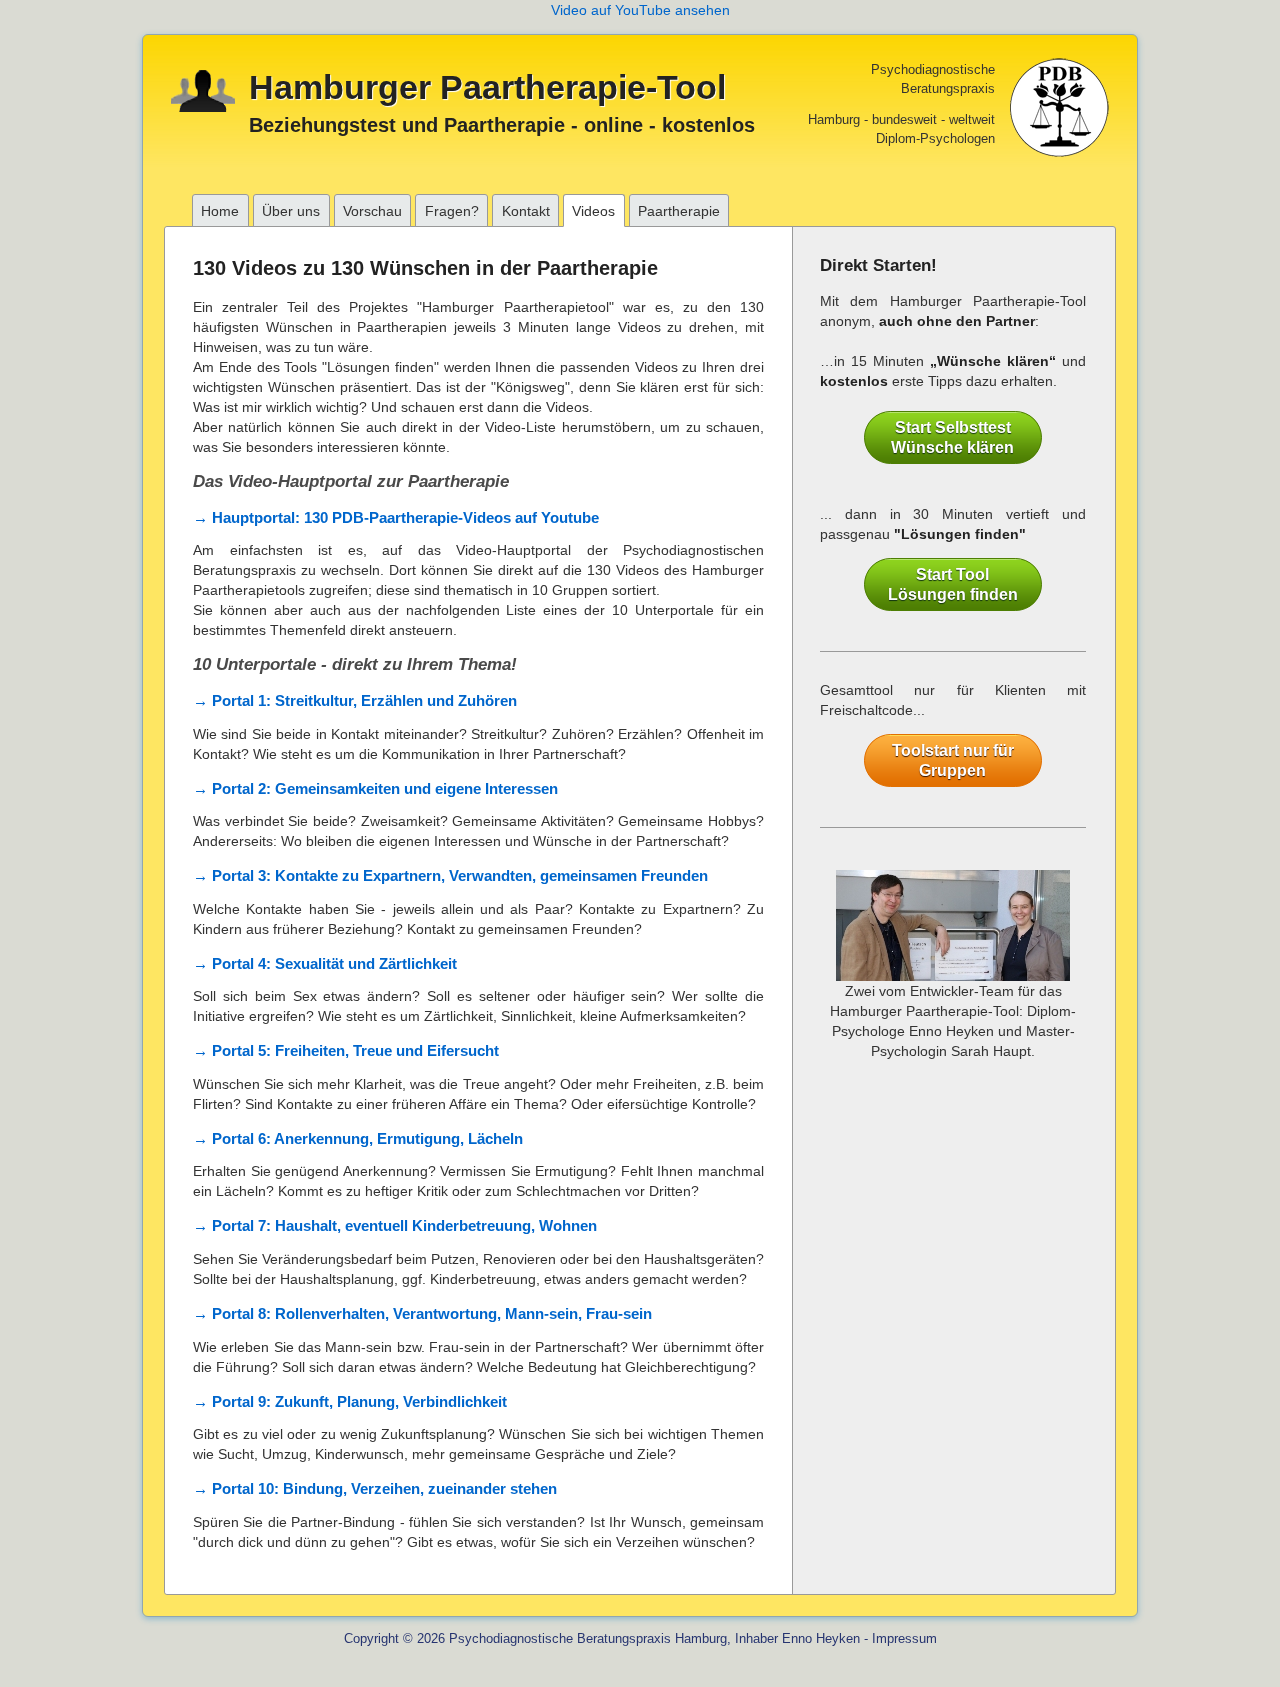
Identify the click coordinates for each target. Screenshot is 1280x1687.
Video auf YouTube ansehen (640, 10)
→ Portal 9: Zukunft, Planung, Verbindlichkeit (350, 1401)
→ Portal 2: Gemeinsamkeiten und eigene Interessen (375, 788)
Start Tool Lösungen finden (953, 584)
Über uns (291, 211)
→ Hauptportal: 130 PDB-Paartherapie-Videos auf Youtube (396, 517)
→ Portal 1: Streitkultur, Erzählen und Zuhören (355, 700)
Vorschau (372, 211)
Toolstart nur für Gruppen (953, 760)
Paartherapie (679, 211)
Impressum (904, 1639)
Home (220, 211)
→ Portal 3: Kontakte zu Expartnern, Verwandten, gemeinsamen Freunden (450, 875)
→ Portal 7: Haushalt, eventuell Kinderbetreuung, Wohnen (395, 1225)
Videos (593, 211)
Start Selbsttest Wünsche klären (952, 437)
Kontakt (526, 211)
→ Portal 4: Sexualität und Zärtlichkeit (325, 963)
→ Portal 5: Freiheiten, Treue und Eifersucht (346, 1050)
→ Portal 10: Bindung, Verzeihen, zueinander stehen (375, 1488)
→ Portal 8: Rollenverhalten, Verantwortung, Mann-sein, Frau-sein (422, 1313)
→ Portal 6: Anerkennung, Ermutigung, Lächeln (358, 1138)
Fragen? (452, 211)
